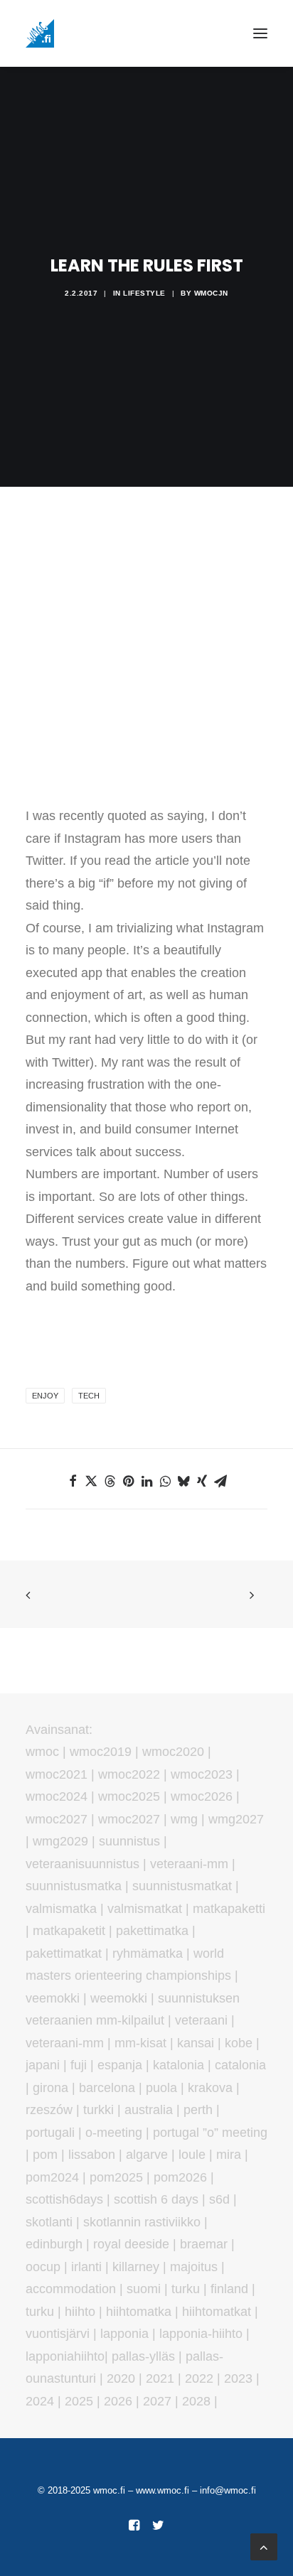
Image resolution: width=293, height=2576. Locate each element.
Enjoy (45, 1396)
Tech (89, 1396)
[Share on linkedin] (146, 1481)
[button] (260, 33)
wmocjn (211, 293)
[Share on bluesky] (183, 1481)
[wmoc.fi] (40, 33)
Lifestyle (144, 293)
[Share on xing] (202, 1481)
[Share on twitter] (91, 1481)
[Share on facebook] (73, 1481)
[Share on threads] (110, 1481)
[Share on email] (220, 1481)
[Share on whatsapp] (165, 1481)
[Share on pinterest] (128, 1481)
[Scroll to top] (264, 2546)
